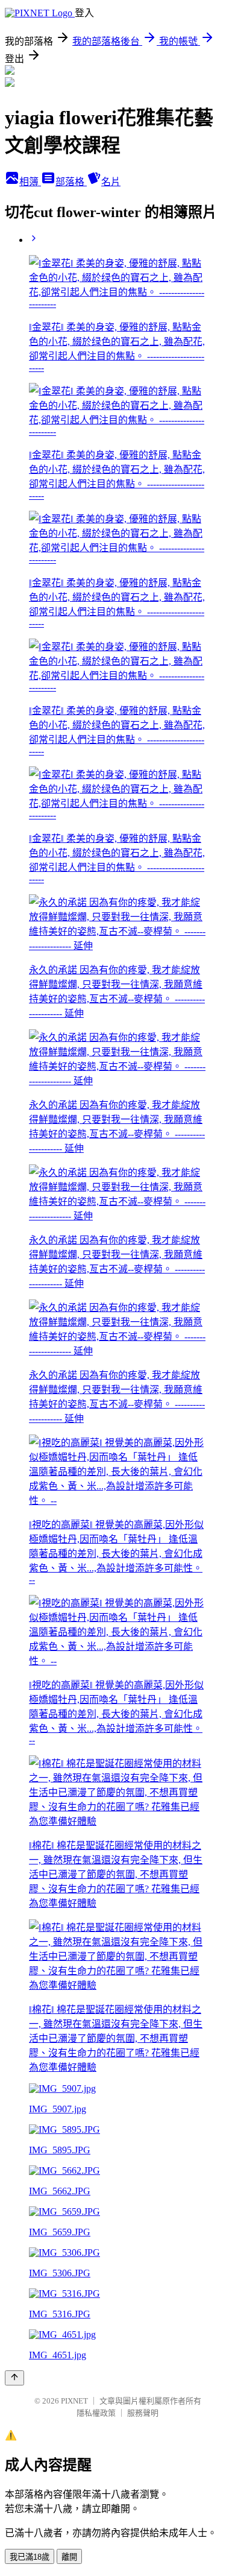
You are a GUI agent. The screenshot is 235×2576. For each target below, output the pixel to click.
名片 (111, 182)
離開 (69, 2557)
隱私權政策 (96, 2413)
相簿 (30, 182)
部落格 (71, 182)
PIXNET (74, 2401)
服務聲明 (143, 2413)
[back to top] (14, 2378)
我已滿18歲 (30, 2557)
